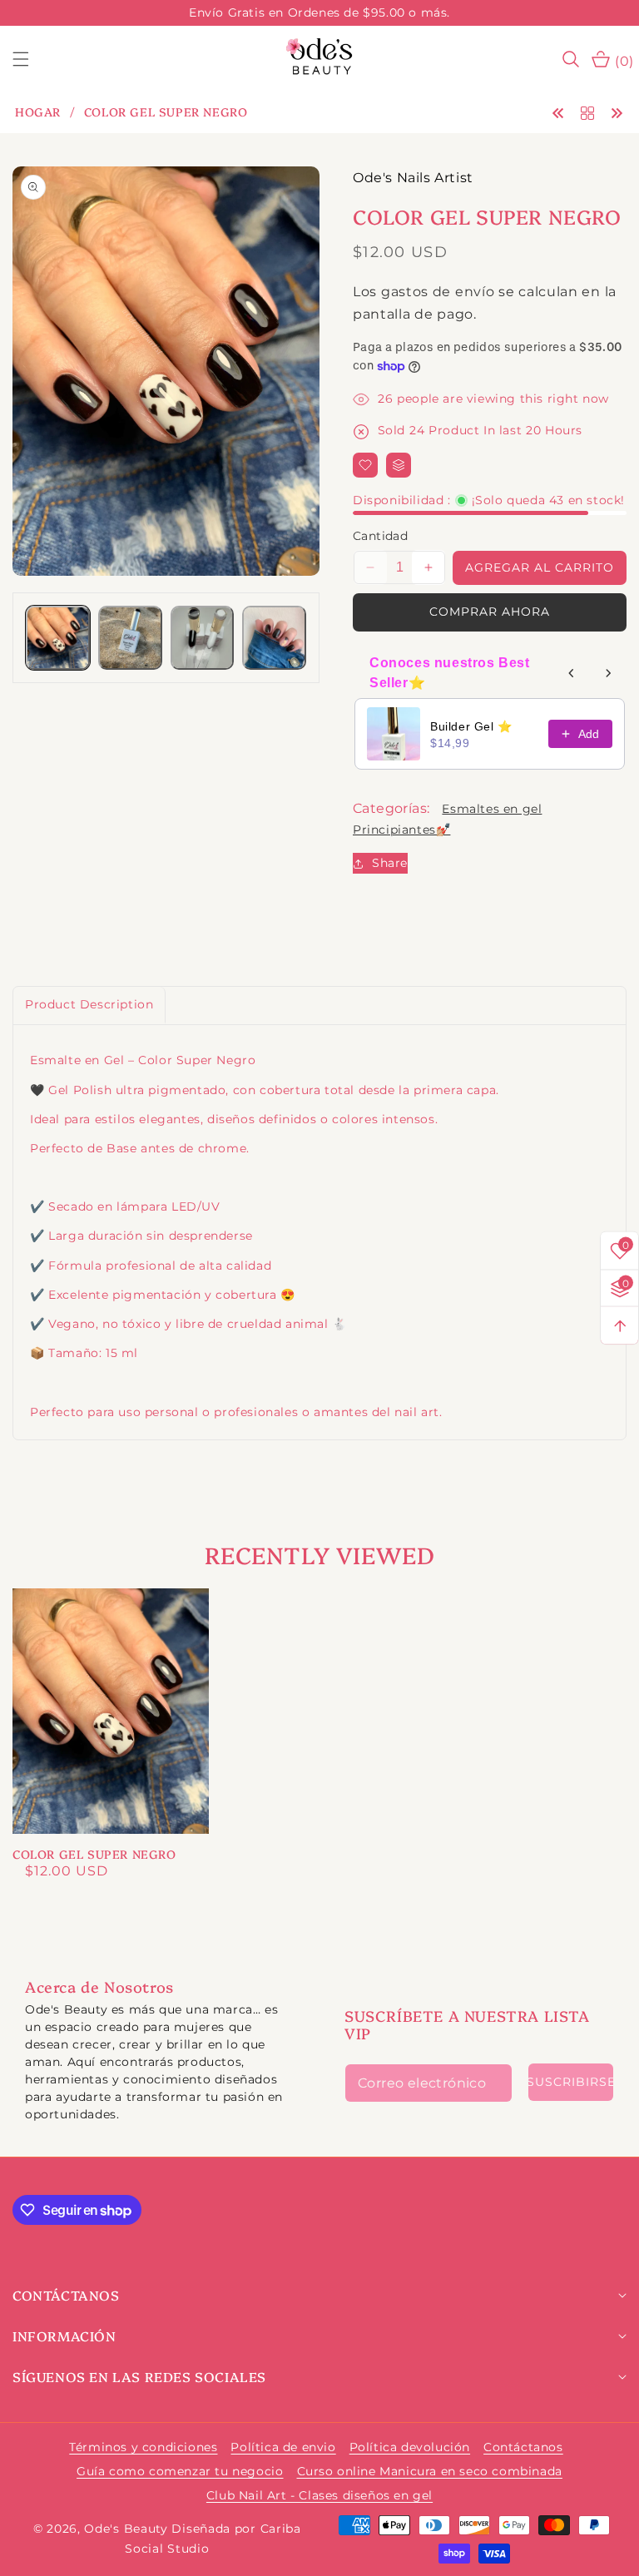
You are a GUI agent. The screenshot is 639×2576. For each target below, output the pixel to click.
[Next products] (608, 673)
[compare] (399, 465)
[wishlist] (365, 465)
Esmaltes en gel (492, 809)
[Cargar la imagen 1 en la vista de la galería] (58, 638)
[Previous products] (572, 673)
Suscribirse (571, 2082)
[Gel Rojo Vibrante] (617, 112)
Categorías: (391, 808)
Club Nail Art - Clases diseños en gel (319, 2495)
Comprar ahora (490, 612)
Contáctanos (523, 2447)
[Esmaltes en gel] (587, 112)
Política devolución (410, 2447)
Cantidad (380, 536)
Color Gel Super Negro (94, 1854)
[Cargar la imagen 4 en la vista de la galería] (274, 638)
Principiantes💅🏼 (401, 830)
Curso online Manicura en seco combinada (430, 2471)
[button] (31, 59)
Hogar (38, 112)
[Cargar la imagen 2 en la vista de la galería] (130, 638)
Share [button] (390, 863)
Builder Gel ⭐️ (471, 726)
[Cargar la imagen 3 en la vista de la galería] (203, 638)
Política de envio (283, 2447)
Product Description (89, 1004)
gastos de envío (438, 292)
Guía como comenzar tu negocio (180, 2471)
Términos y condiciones (143, 2447)
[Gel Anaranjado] (558, 112)
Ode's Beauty (126, 2529)
